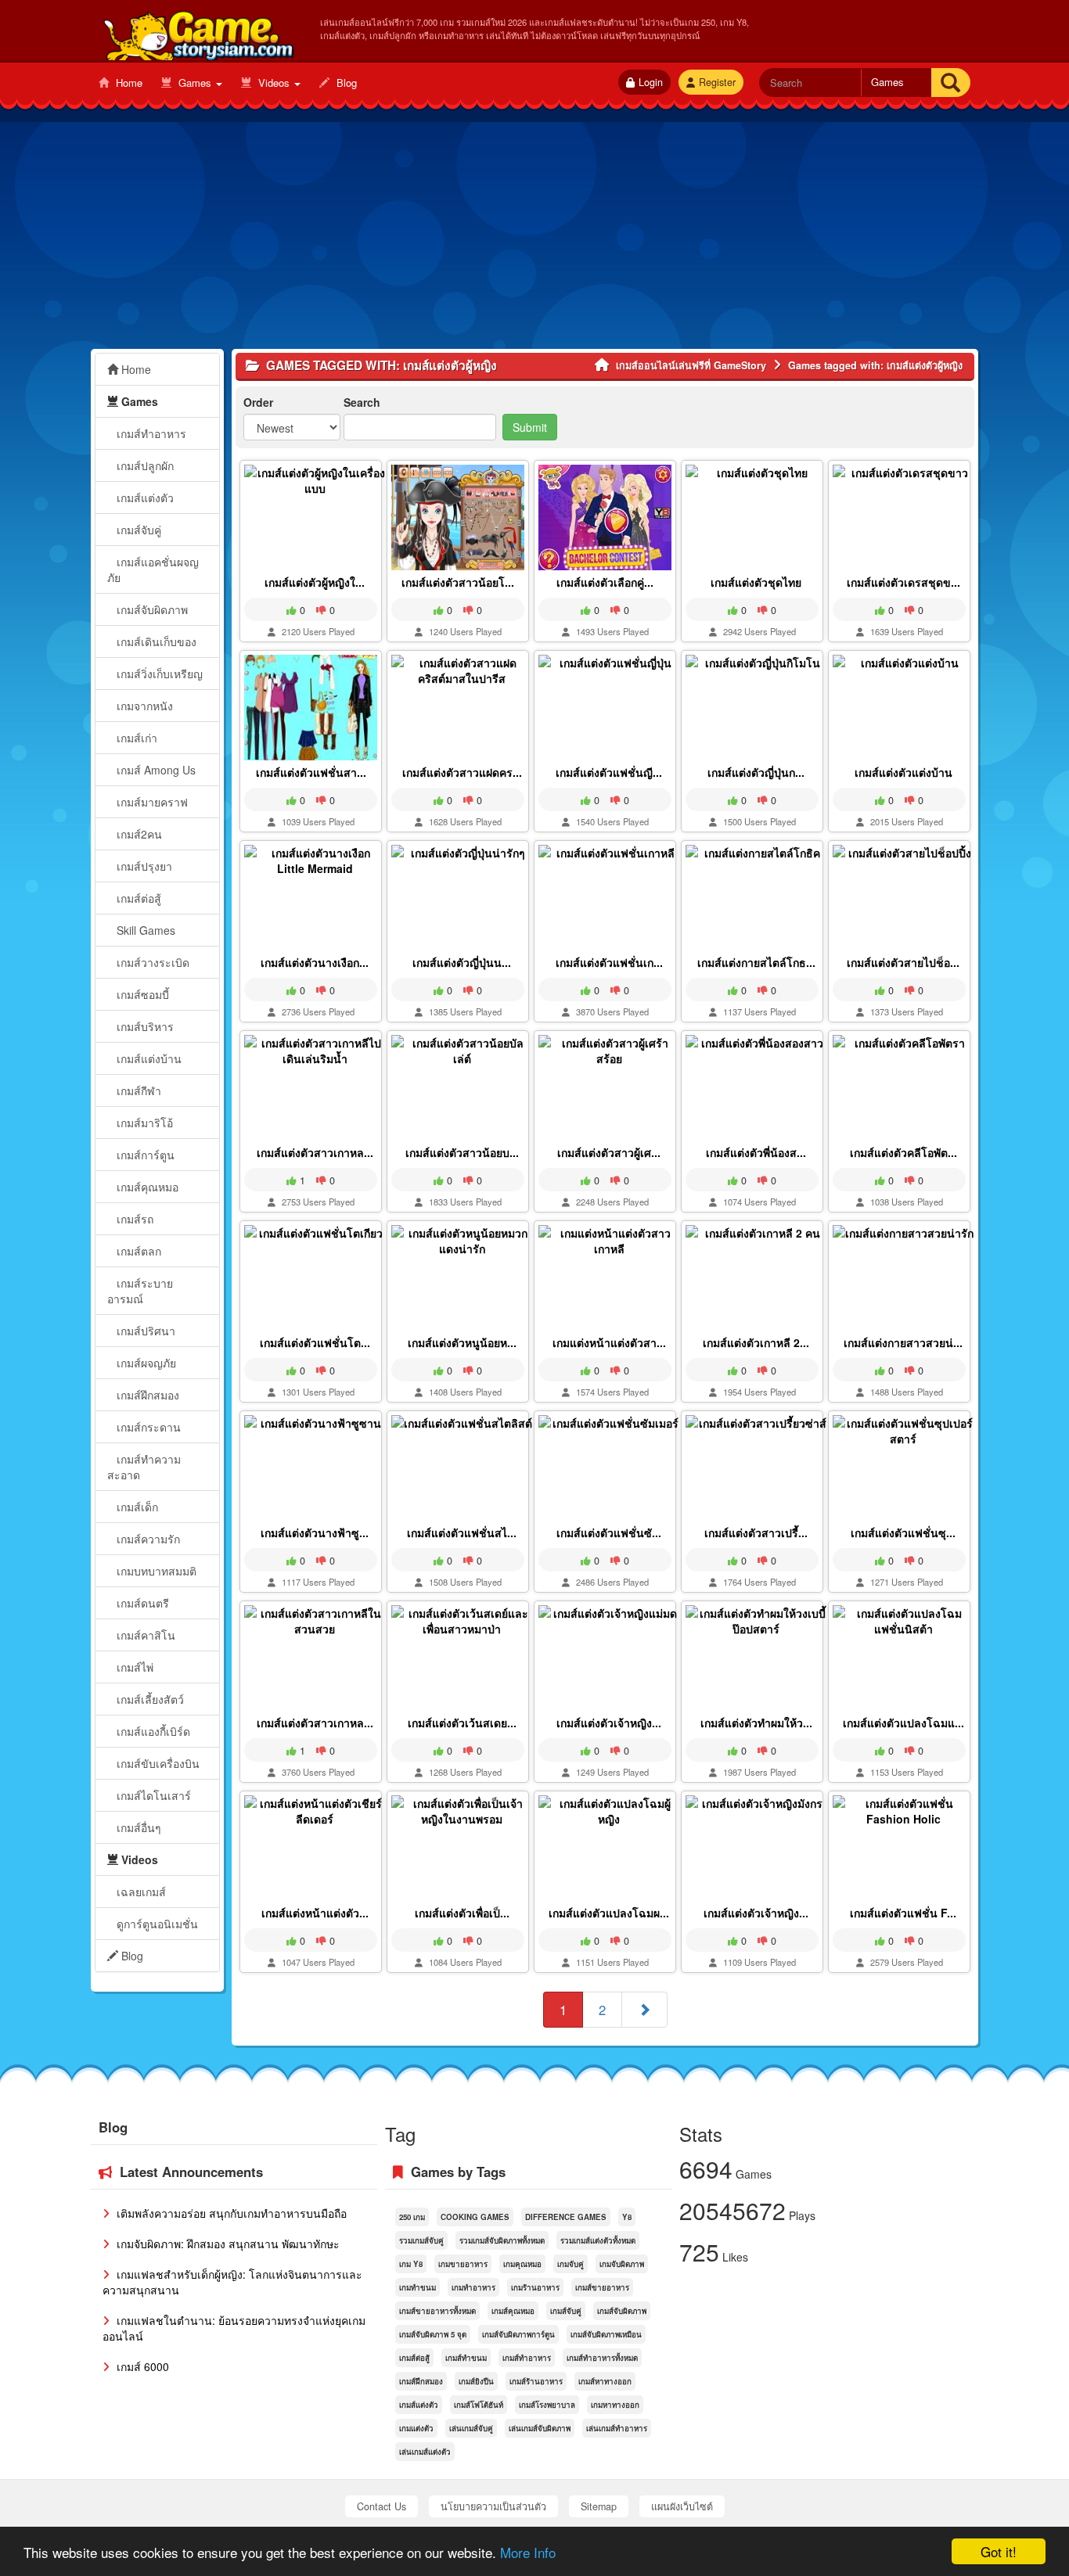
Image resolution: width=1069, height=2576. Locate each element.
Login (651, 82)
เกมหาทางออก (615, 2405)
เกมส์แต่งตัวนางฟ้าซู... (315, 1532)
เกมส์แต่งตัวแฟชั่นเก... (609, 962)
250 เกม (412, 2217)
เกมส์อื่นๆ (137, 1827)
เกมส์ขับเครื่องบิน (157, 1763)
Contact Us (382, 2506)
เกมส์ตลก (137, 1251)
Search (362, 402)
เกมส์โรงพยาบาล (547, 2405)
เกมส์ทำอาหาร (150, 433)
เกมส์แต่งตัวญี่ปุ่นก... (756, 772)
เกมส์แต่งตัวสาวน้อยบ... (462, 1152)
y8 (627, 2217)
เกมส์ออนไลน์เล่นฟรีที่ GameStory (198, 32)
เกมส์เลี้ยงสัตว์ (149, 1699)
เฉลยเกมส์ (140, 1892)
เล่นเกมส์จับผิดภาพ (540, 2428)
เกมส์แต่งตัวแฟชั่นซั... (609, 1532)
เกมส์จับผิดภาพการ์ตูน (518, 2334)
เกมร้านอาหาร (535, 2287)
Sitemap (599, 2506)
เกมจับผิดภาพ (622, 2264)
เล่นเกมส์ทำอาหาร (617, 2428)
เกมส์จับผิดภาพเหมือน (606, 2334)
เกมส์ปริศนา (144, 1331)
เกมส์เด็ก (136, 1507)
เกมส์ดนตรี (141, 1603)
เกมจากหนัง (143, 706)
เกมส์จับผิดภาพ (151, 609)
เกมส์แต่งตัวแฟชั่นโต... (315, 1342)
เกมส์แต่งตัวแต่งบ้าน (903, 772)
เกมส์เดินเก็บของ (155, 641)
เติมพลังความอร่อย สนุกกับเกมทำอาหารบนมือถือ (230, 2213)
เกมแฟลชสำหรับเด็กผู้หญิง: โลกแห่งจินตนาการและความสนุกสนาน (232, 2282)
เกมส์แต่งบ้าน (148, 1058)
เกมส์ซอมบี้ (141, 994)
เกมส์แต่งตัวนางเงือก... (315, 962)
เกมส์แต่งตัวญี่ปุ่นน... (462, 962)
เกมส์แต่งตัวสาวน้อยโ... (458, 582)
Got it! (999, 2551)
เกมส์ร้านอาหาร (536, 2381)
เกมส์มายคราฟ (151, 802)
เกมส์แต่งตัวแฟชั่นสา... (311, 772)
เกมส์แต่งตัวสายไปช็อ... (903, 962)
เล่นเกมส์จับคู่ (471, 2428)
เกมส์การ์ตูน (144, 1155)
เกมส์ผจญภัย (145, 1363)
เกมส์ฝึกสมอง (146, 1395)
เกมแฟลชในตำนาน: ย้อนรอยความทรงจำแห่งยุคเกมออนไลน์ (234, 2328)
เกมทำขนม (418, 2287)
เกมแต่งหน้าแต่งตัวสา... (609, 1342)
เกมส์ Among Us (155, 770)
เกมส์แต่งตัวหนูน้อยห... (462, 1342)
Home (128, 83)
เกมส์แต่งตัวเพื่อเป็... (462, 1913)
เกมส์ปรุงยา (143, 866)
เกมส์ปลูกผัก (144, 465)
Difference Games (566, 2217)
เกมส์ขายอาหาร (602, 2287)
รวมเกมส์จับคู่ (421, 2240)
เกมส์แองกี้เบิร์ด (152, 1731)
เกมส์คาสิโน (144, 1635)
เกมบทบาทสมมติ (155, 1571)
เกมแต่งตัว (416, 2428)
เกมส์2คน (138, 834)
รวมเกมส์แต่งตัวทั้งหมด (598, 2240)
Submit (530, 427)
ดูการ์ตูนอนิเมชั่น (156, 1924)
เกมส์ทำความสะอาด (144, 1467)
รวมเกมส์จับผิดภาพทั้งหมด (502, 2240)
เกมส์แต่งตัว (144, 498)
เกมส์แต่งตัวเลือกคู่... (605, 582)
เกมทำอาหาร (473, 2287)
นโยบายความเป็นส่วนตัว (493, 2506)
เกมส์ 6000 (141, 2366)
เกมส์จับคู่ (137, 530)
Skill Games (144, 930)
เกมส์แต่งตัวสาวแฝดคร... (462, 772)
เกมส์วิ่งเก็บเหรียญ (158, 674)
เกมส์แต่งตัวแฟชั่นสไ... (462, 1532)
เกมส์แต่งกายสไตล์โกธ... (756, 962)
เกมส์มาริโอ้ (143, 1123)
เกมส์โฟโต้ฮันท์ (479, 2405)
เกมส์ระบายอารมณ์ (140, 1291)
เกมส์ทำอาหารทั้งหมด (602, 2358)
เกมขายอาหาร (463, 2264)
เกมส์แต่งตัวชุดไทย (756, 582)
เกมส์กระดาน (147, 1427)
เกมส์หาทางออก (605, 2381)
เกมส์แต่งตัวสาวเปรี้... (756, 1532)
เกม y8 (411, 2264)
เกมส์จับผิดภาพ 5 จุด (433, 2334)
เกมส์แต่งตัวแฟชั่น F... (903, 1913)
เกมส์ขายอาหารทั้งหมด (437, 2311)
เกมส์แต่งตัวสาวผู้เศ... (609, 1152)
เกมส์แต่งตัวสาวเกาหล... (315, 1152)
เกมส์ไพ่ (133, 1667)
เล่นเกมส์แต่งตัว (425, 2452)
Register (717, 82)
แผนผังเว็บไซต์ (682, 2506)
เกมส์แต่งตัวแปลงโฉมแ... (903, 1723)
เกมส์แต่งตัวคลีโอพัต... (903, 1152)
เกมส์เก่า (135, 738)
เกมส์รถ (133, 1219)
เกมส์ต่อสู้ (137, 898)
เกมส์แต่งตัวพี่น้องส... (756, 1152)
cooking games (475, 2217)
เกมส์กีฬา (137, 1090)
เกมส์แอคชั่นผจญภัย (153, 569)
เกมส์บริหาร (144, 1026)
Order (258, 402)
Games (195, 83)
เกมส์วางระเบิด (151, 962)
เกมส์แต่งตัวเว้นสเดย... (462, 1723)
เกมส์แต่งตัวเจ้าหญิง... (609, 1723)
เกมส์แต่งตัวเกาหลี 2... (756, 1342)
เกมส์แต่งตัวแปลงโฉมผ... (609, 1913)
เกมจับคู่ (570, 2264)
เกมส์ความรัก (147, 1539)
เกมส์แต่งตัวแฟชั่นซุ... (903, 1532)
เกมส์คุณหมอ (146, 1187)
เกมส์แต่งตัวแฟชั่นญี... (609, 772)
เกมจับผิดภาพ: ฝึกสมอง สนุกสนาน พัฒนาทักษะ (227, 2244)
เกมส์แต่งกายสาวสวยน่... (903, 1342)
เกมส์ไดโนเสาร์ (152, 1795)
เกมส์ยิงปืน (476, 2381)
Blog (345, 83)
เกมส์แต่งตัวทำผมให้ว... (756, 1723)
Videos (274, 83)
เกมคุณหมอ (522, 2264)
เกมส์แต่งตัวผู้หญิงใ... (315, 582)
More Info (528, 2552)
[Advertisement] (534, 239)
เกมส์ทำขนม (466, 2358)
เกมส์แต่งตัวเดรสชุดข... (903, 582)
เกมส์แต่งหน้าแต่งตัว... (315, 1913)
